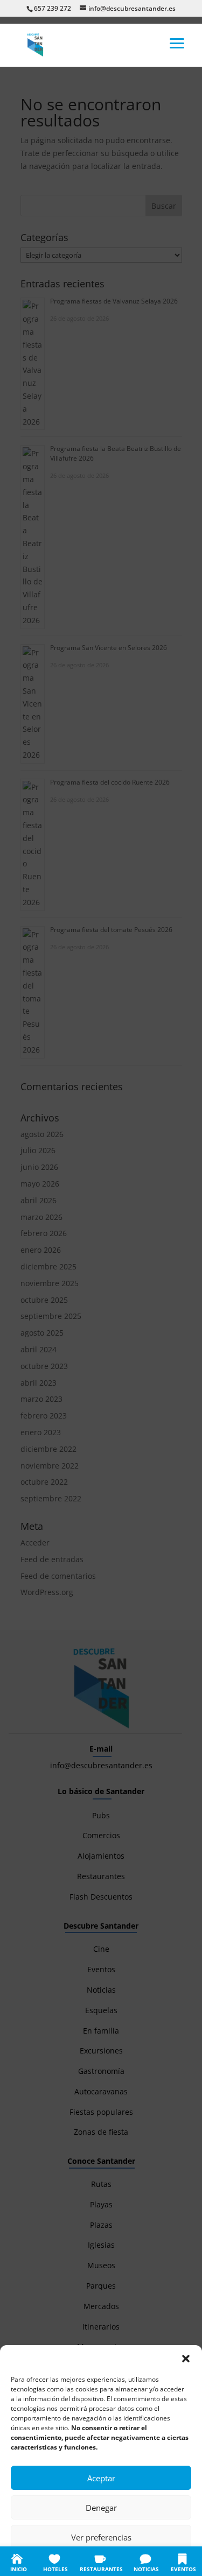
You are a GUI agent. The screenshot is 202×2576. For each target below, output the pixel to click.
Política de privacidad (113, 2561)
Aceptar (101, 2478)
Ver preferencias (101, 2537)
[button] (186, 2359)
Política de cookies (48, 2561)
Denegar (101, 2508)
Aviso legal (166, 2561)
